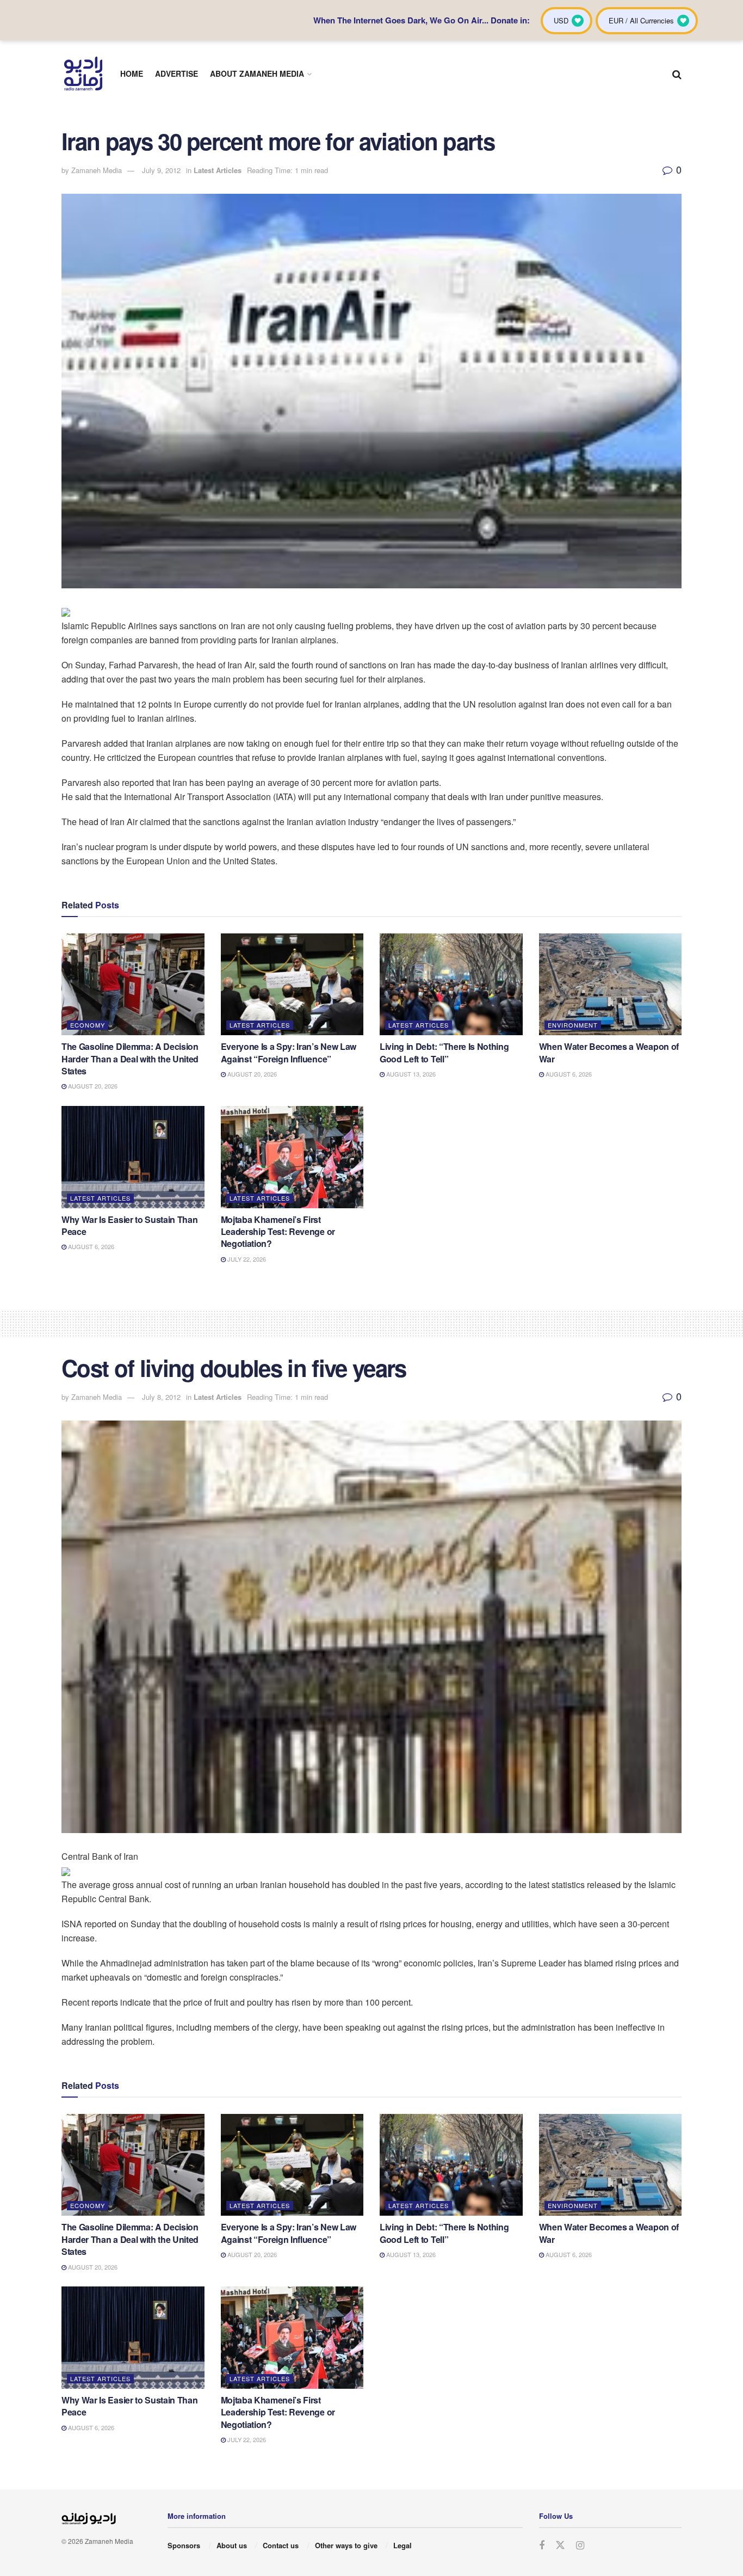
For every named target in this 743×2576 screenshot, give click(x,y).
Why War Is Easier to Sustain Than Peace (129, 1225)
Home (132, 73)
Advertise (177, 73)
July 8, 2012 (161, 1397)
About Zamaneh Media (257, 73)
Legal (403, 2545)
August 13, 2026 (410, 1074)
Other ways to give (346, 2545)
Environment (573, 1025)
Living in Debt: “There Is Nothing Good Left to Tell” (444, 1052)
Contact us (281, 2545)
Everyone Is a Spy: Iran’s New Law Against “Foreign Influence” (289, 1052)
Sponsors (184, 2545)
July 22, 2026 (246, 1259)
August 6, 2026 (568, 1074)
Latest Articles (218, 170)
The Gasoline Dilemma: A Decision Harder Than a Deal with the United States (130, 1059)
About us (232, 2545)
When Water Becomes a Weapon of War (609, 1052)
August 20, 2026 (92, 1086)
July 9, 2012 (161, 170)
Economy (88, 1025)
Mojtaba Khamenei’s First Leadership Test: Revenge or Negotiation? (278, 1232)
